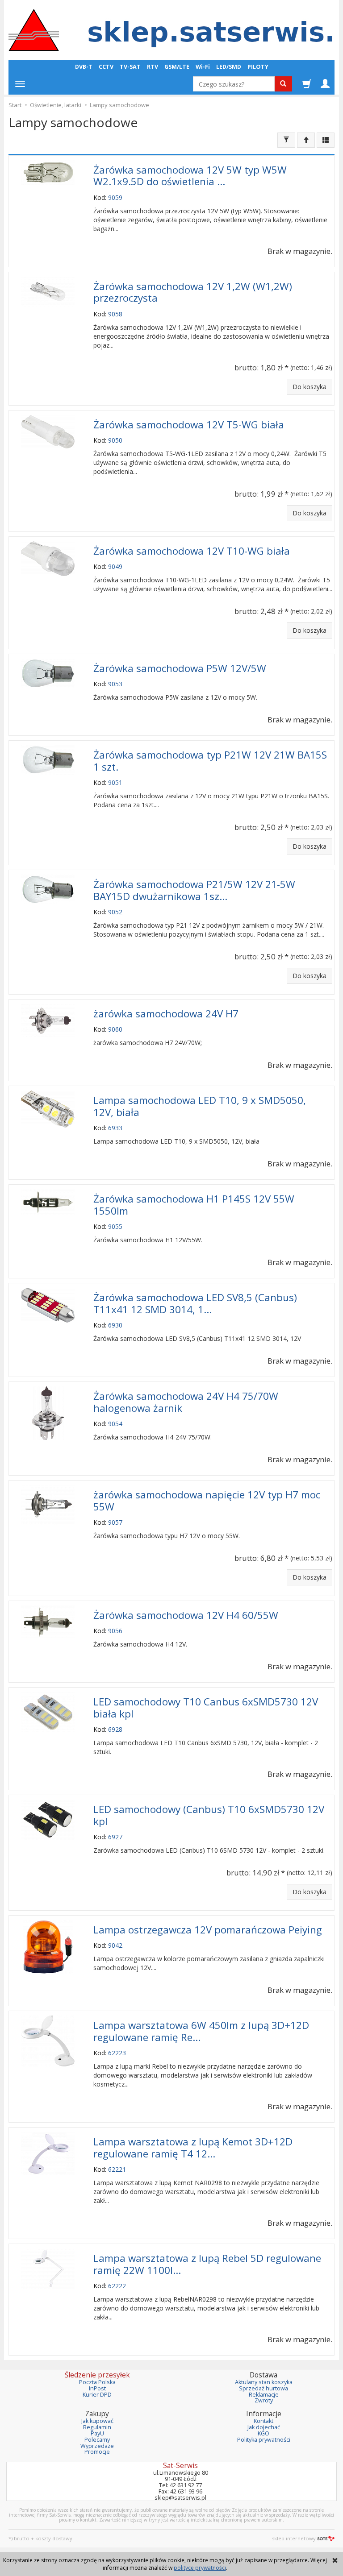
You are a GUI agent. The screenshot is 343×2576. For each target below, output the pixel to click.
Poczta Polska (97, 2382)
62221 (117, 2169)
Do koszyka (310, 387)
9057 (115, 1522)
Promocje (97, 2452)
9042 (115, 1945)
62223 (117, 2053)
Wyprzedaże (97, 2446)
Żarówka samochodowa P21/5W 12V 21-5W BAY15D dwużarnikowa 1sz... (194, 890)
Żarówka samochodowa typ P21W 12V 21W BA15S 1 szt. (210, 761)
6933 (115, 1128)
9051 (115, 782)
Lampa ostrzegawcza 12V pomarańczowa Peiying (208, 1930)
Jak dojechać (264, 2427)
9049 (115, 566)
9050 (115, 440)
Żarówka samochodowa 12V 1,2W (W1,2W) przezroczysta (193, 292)
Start (15, 105)
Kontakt (264, 2421)
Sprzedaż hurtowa (264, 2388)
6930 (115, 1325)
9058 (115, 314)
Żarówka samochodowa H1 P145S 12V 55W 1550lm (194, 1205)
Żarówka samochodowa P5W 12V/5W (180, 668)
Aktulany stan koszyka (264, 2382)
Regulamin (97, 2427)
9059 (115, 197)
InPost (97, 2388)
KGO (264, 2433)
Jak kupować (97, 2421)
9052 (115, 912)
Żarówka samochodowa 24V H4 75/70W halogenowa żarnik (186, 1402)
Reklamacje (264, 2395)
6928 (115, 1729)
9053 (115, 684)
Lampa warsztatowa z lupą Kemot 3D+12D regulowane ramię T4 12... (193, 2148)
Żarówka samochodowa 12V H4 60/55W (186, 1615)
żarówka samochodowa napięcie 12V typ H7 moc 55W (207, 1501)
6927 (115, 1837)
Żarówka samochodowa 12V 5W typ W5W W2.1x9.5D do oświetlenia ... (190, 176)
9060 (115, 1029)
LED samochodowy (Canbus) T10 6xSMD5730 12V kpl (209, 1815)
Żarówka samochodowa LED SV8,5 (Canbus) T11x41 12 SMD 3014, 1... (195, 1303)
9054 (115, 1424)
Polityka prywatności (264, 2440)
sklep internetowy (294, 2538)
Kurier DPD (97, 2395)
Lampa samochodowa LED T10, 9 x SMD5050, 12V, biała (200, 1106)
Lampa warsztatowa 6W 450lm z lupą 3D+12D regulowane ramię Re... (201, 2031)
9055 (115, 1226)
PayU (97, 2433)
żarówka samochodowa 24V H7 (166, 1014)
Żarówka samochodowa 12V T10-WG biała (192, 551)
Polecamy (97, 2440)
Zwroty (264, 2400)
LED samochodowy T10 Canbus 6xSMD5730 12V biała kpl (206, 1708)
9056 (115, 1631)
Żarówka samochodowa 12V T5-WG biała (189, 425)
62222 (117, 2286)
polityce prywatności (200, 2568)
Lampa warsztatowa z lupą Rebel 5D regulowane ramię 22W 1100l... (207, 2264)
